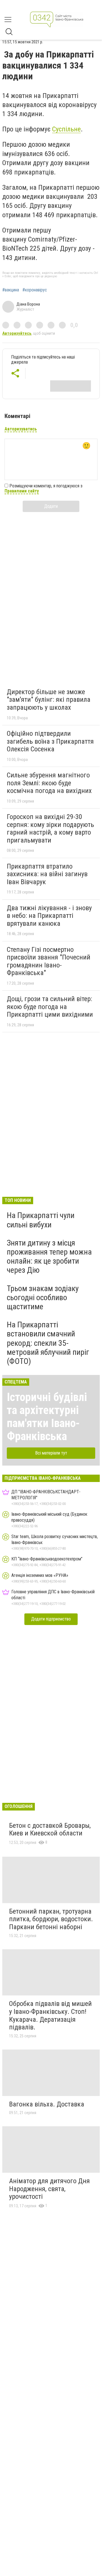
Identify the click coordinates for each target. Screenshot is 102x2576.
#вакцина (11, 290)
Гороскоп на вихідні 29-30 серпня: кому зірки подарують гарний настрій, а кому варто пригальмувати (50, 829)
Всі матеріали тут (51, 1453)
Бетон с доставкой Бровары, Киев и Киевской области (50, 1829)
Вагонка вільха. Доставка (47, 2104)
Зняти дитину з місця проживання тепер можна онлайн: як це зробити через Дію (49, 1257)
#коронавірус (35, 290)
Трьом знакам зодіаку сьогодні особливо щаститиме (43, 1297)
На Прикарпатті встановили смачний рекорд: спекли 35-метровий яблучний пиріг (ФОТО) (48, 1343)
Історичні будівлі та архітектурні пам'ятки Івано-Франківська (47, 1417)
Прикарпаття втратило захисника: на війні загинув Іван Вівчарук (47, 874)
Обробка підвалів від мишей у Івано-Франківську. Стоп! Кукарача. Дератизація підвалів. (50, 2015)
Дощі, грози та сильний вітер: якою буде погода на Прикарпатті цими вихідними (50, 1007)
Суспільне (66, 129)
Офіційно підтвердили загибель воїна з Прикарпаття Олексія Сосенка (50, 741)
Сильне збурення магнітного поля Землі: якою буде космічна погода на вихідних (49, 783)
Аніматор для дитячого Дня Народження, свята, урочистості (49, 2189)
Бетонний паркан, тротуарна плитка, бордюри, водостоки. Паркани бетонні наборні (51, 1919)
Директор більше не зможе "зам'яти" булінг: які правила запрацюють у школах (49, 700)
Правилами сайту (22, 491)
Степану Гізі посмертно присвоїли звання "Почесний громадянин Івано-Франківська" (49, 961)
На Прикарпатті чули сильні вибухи (41, 1220)
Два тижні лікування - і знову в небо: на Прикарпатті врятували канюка (49, 916)
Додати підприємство (51, 1619)
